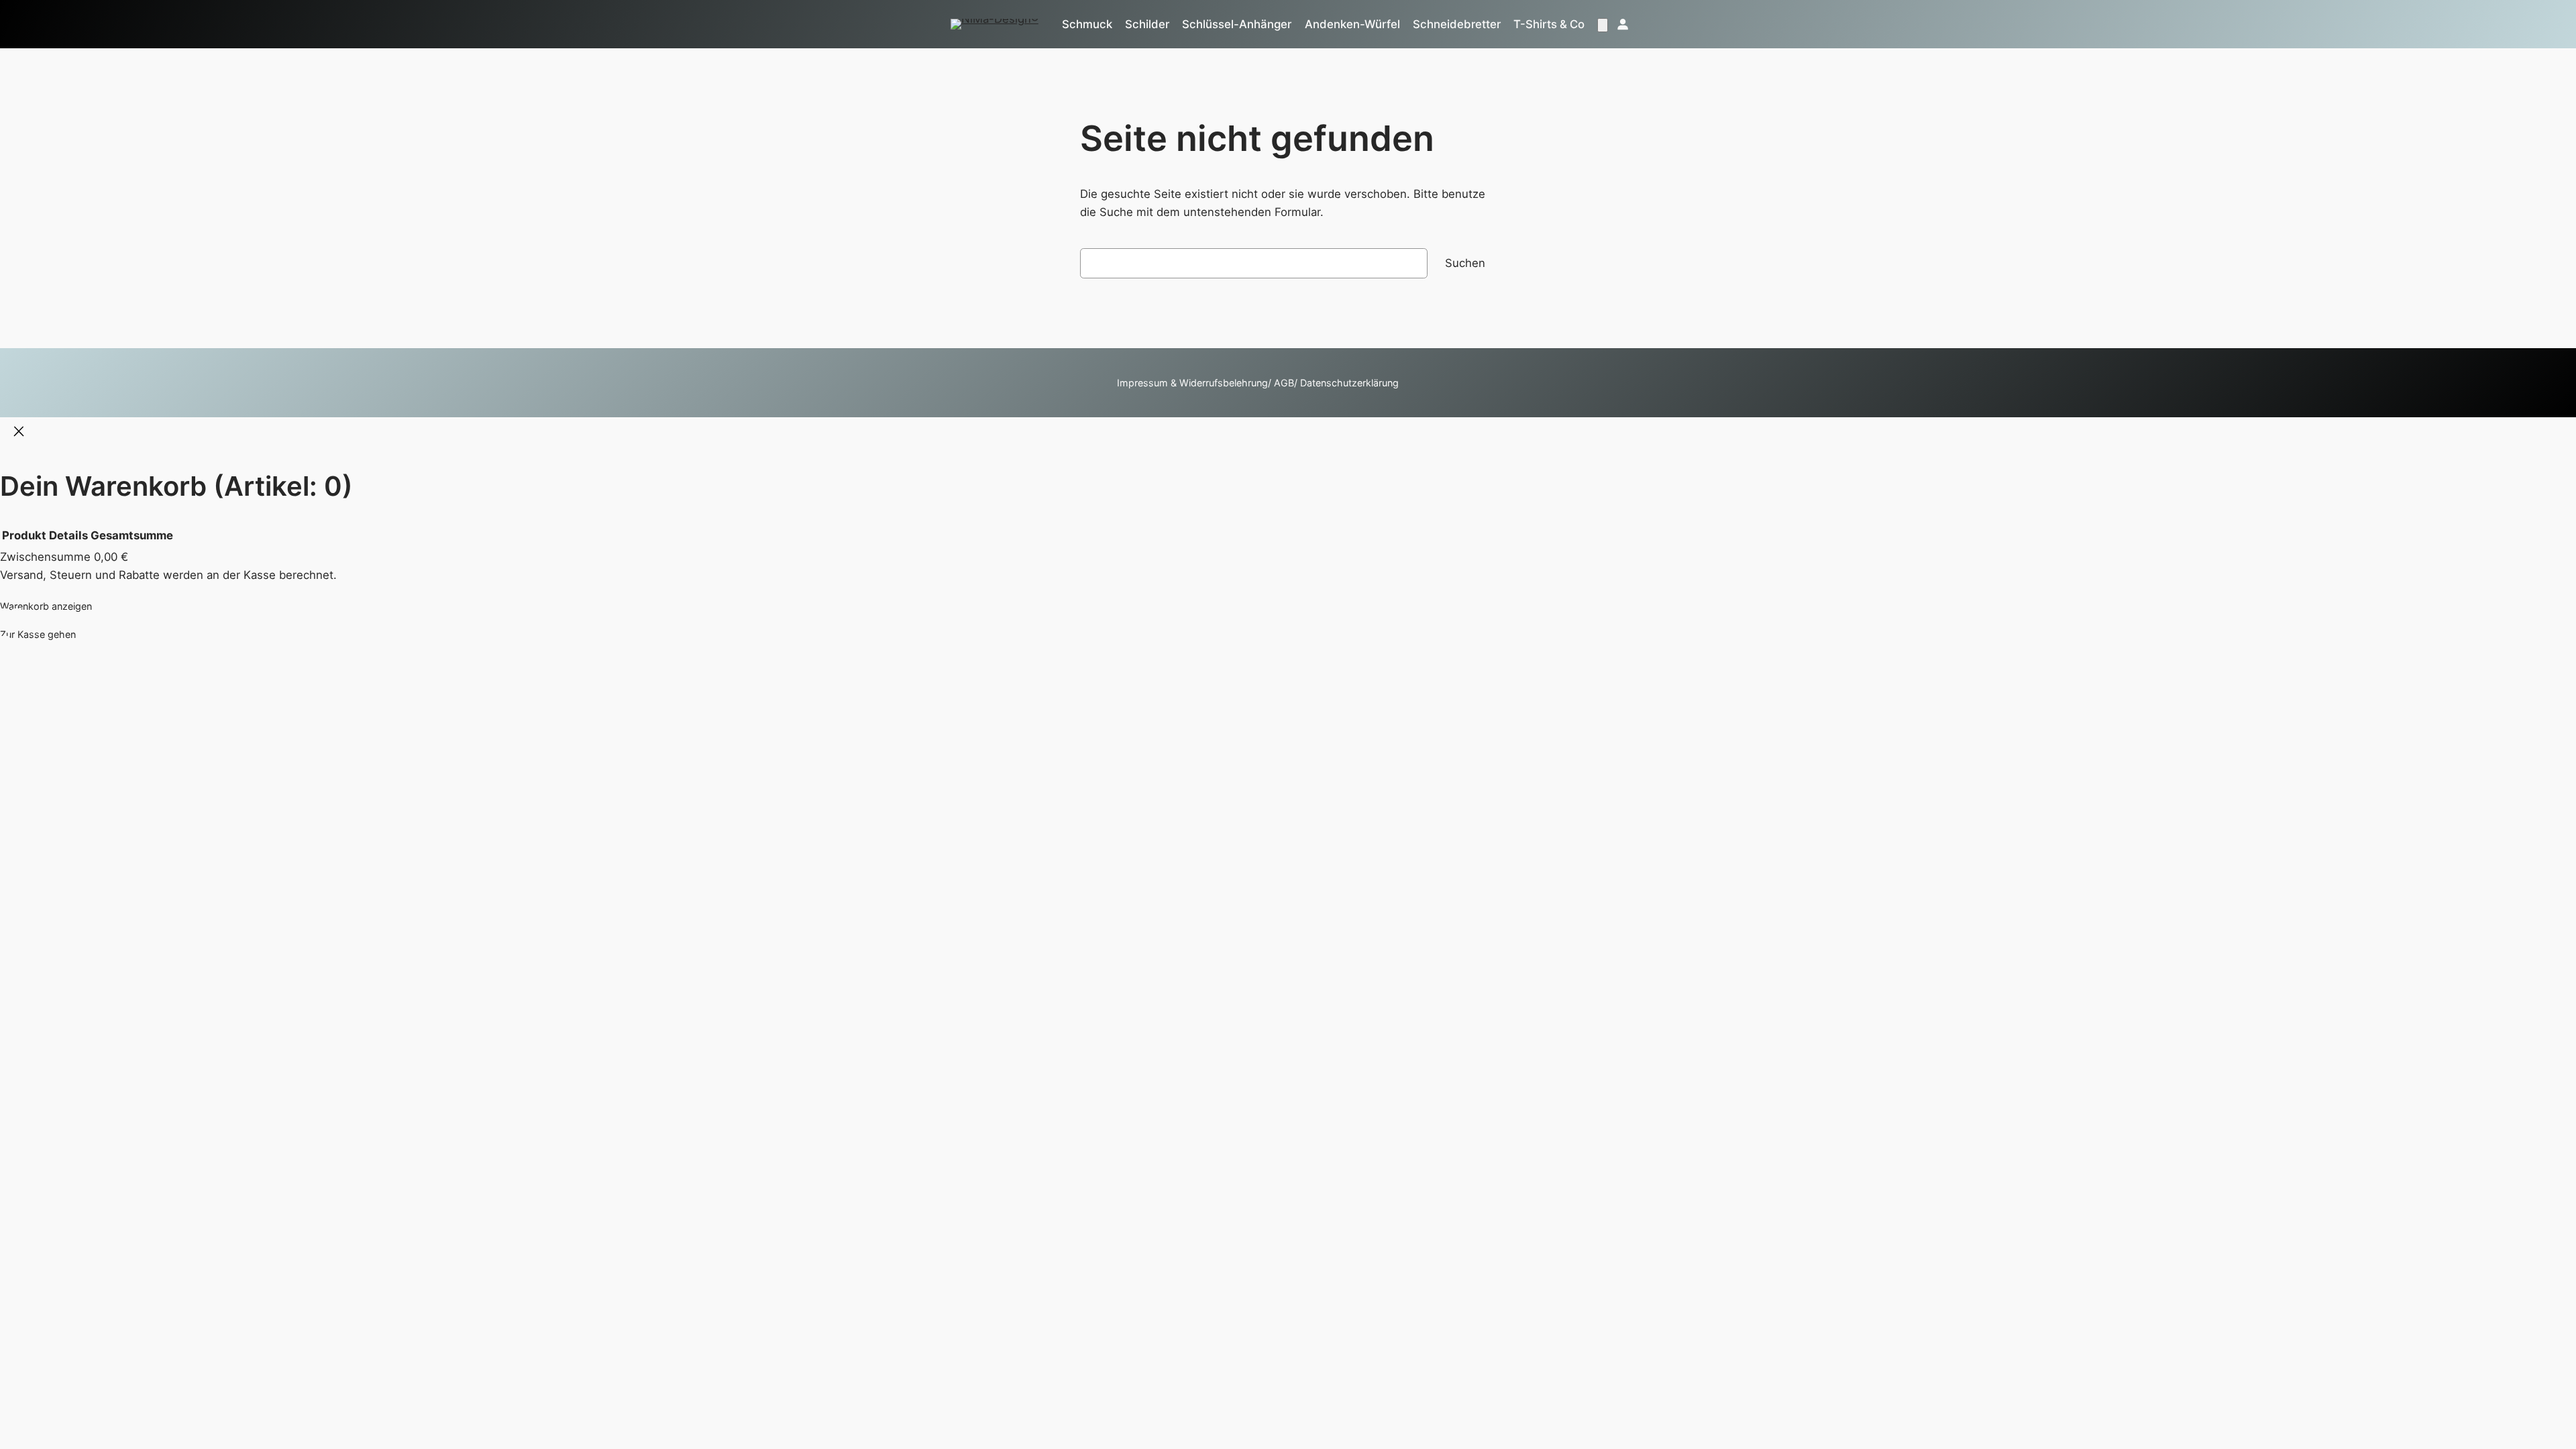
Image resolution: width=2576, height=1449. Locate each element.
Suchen (1465, 263)
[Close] (19, 433)
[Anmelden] (1622, 24)
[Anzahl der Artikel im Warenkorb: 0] (1603, 25)
